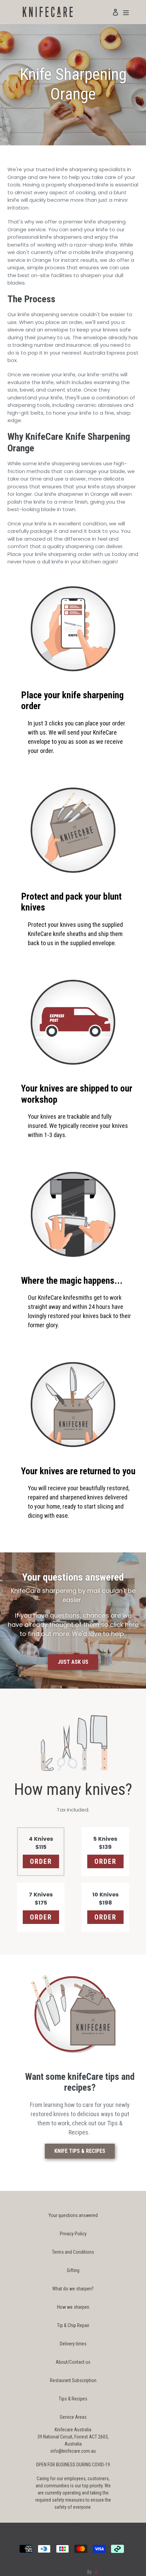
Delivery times (73, 2344)
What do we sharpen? (73, 2289)
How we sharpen (73, 2307)
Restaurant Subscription (73, 2380)
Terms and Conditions (73, 2252)
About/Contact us (73, 2362)
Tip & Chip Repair (73, 2325)
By (90, 2572)
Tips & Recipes (73, 2399)
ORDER (41, 1861)
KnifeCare (76, 2572)
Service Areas (73, 2417)
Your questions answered (73, 2215)
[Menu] (126, 12)
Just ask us (73, 1662)
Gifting (73, 2270)
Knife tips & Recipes (80, 2151)
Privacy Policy (73, 2234)
